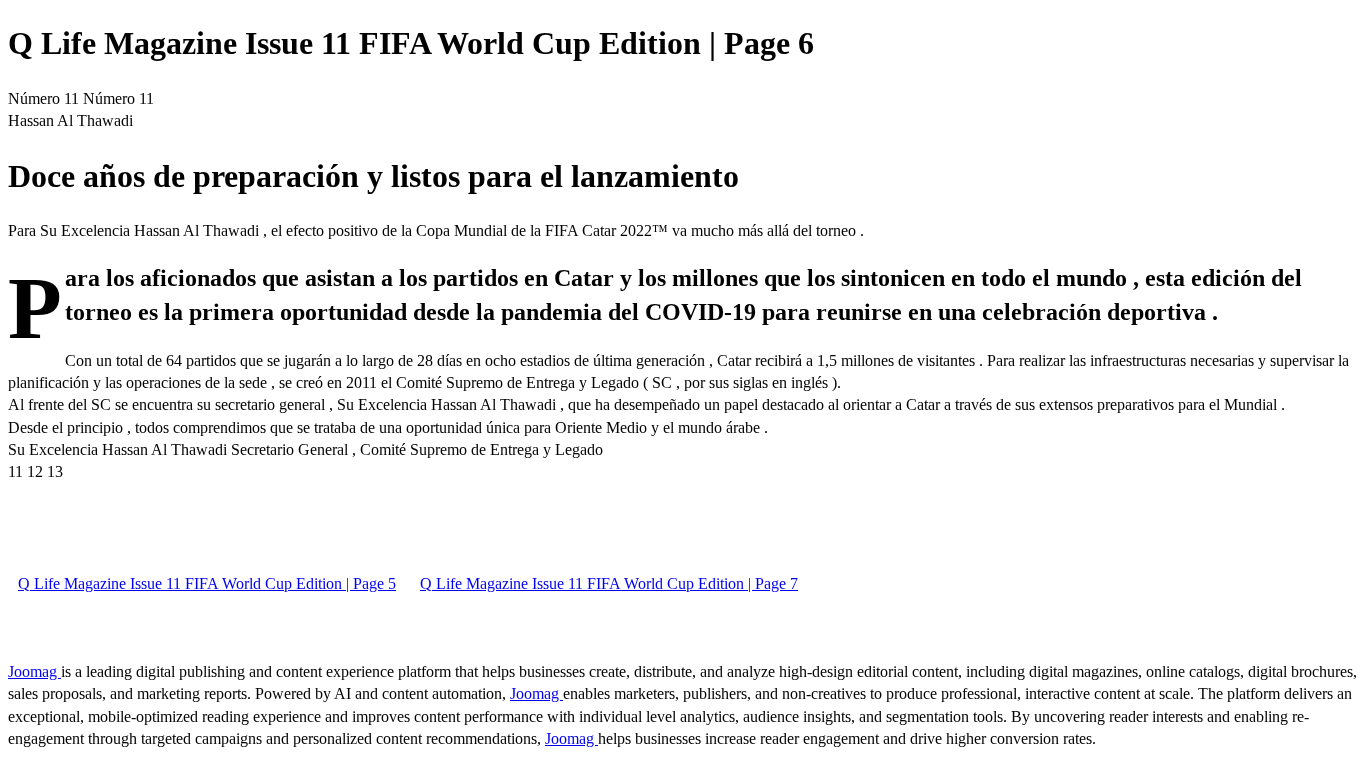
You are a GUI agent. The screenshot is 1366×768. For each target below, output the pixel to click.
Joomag (34, 671)
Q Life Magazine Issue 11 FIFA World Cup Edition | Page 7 (609, 583)
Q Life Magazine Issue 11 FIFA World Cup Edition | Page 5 (207, 583)
